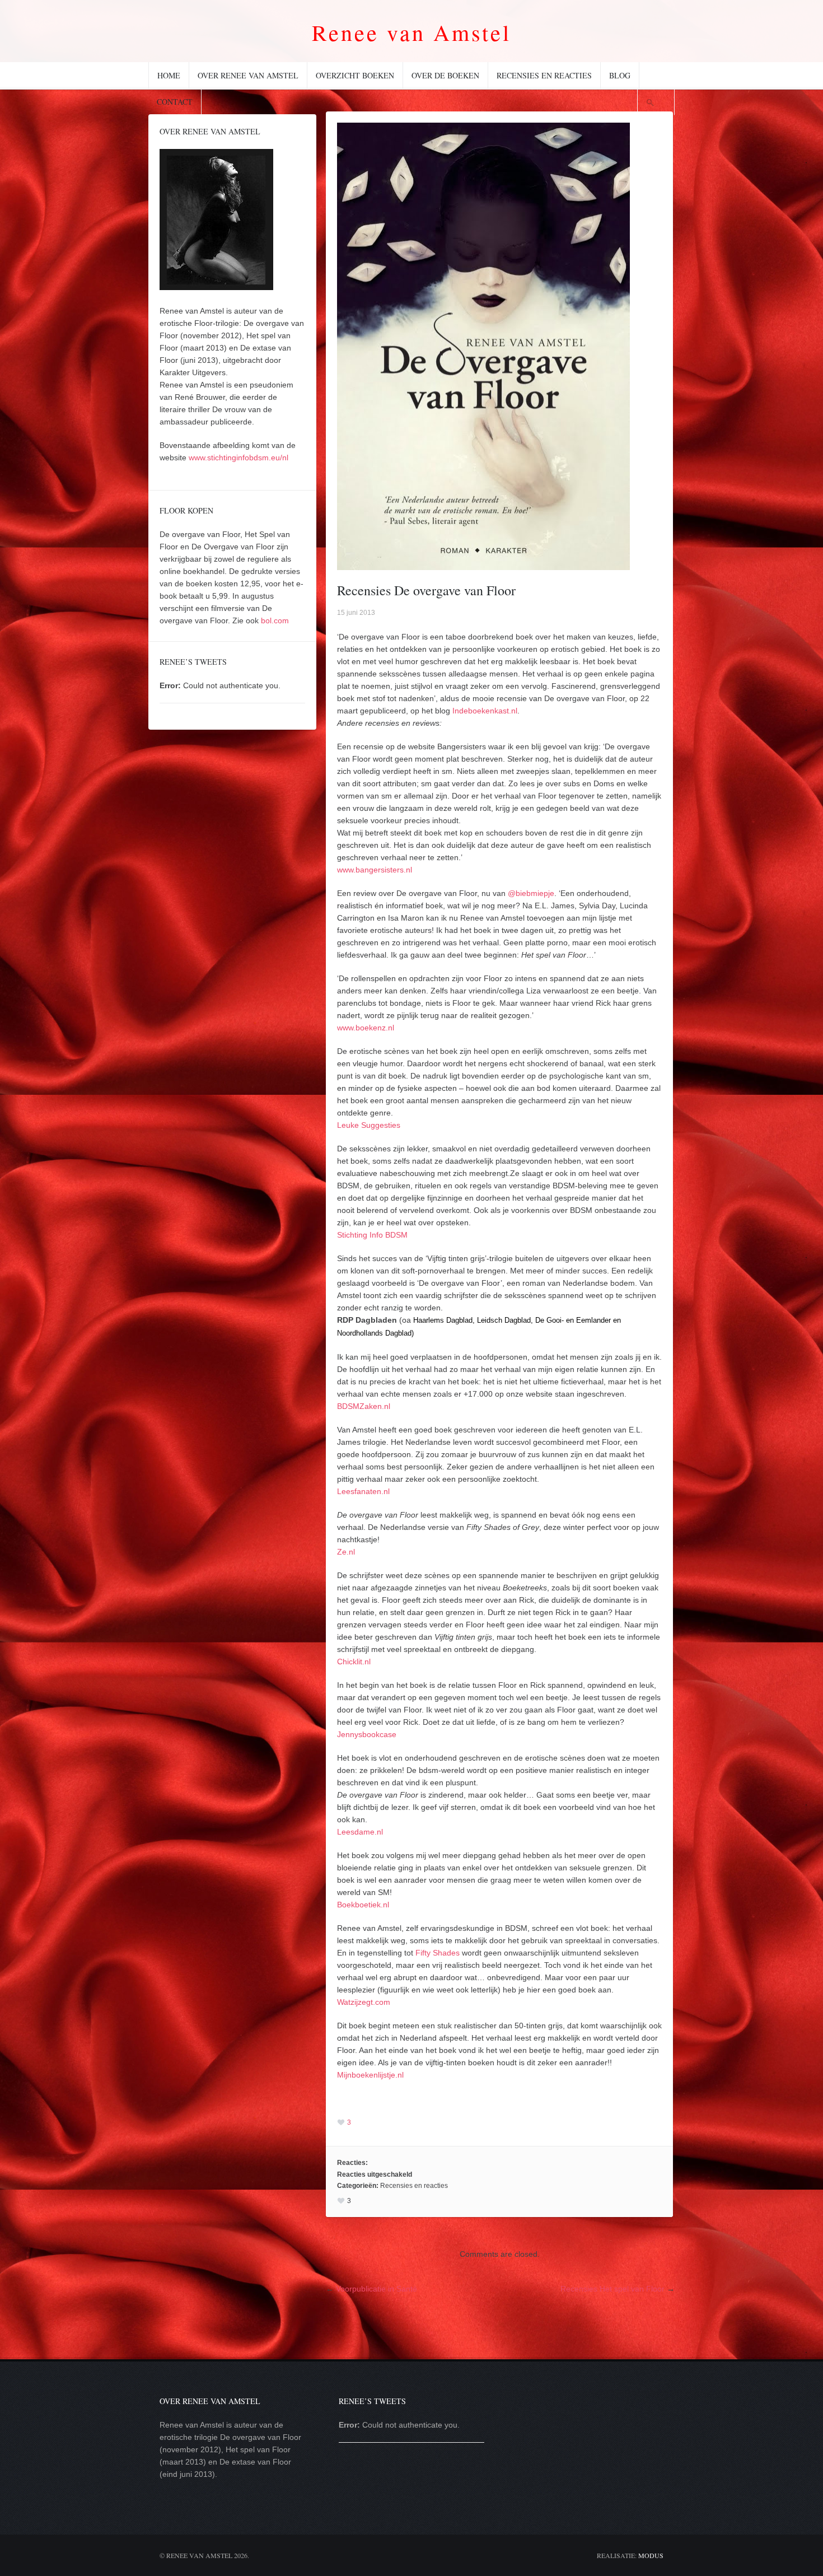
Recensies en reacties (544, 75)
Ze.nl (346, 1552)
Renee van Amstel (411, 32)
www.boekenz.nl (366, 1028)
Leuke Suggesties (369, 1125)
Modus (651, 2555)
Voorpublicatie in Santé (377, 2289)
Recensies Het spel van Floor (612, 2289)
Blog (620, 75)
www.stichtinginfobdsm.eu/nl (239, 458)
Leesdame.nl (360, 1832)
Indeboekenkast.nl (485, 711)
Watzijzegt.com (364, 2002)
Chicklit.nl (354, 1662)
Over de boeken (445, 75)
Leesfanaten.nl (363, 1491)
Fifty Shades (438, 1953)
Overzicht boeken (355, 75)
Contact (175, 102)
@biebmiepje (531, 893)
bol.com (275, 620)
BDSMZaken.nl (364, 1406)
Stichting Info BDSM (372, 1235)
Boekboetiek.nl (363, 1905)
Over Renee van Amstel (248, 75)
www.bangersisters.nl (375, 870)
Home (169, 75)
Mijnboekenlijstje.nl (370, 2075)
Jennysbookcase (367, 1734)
